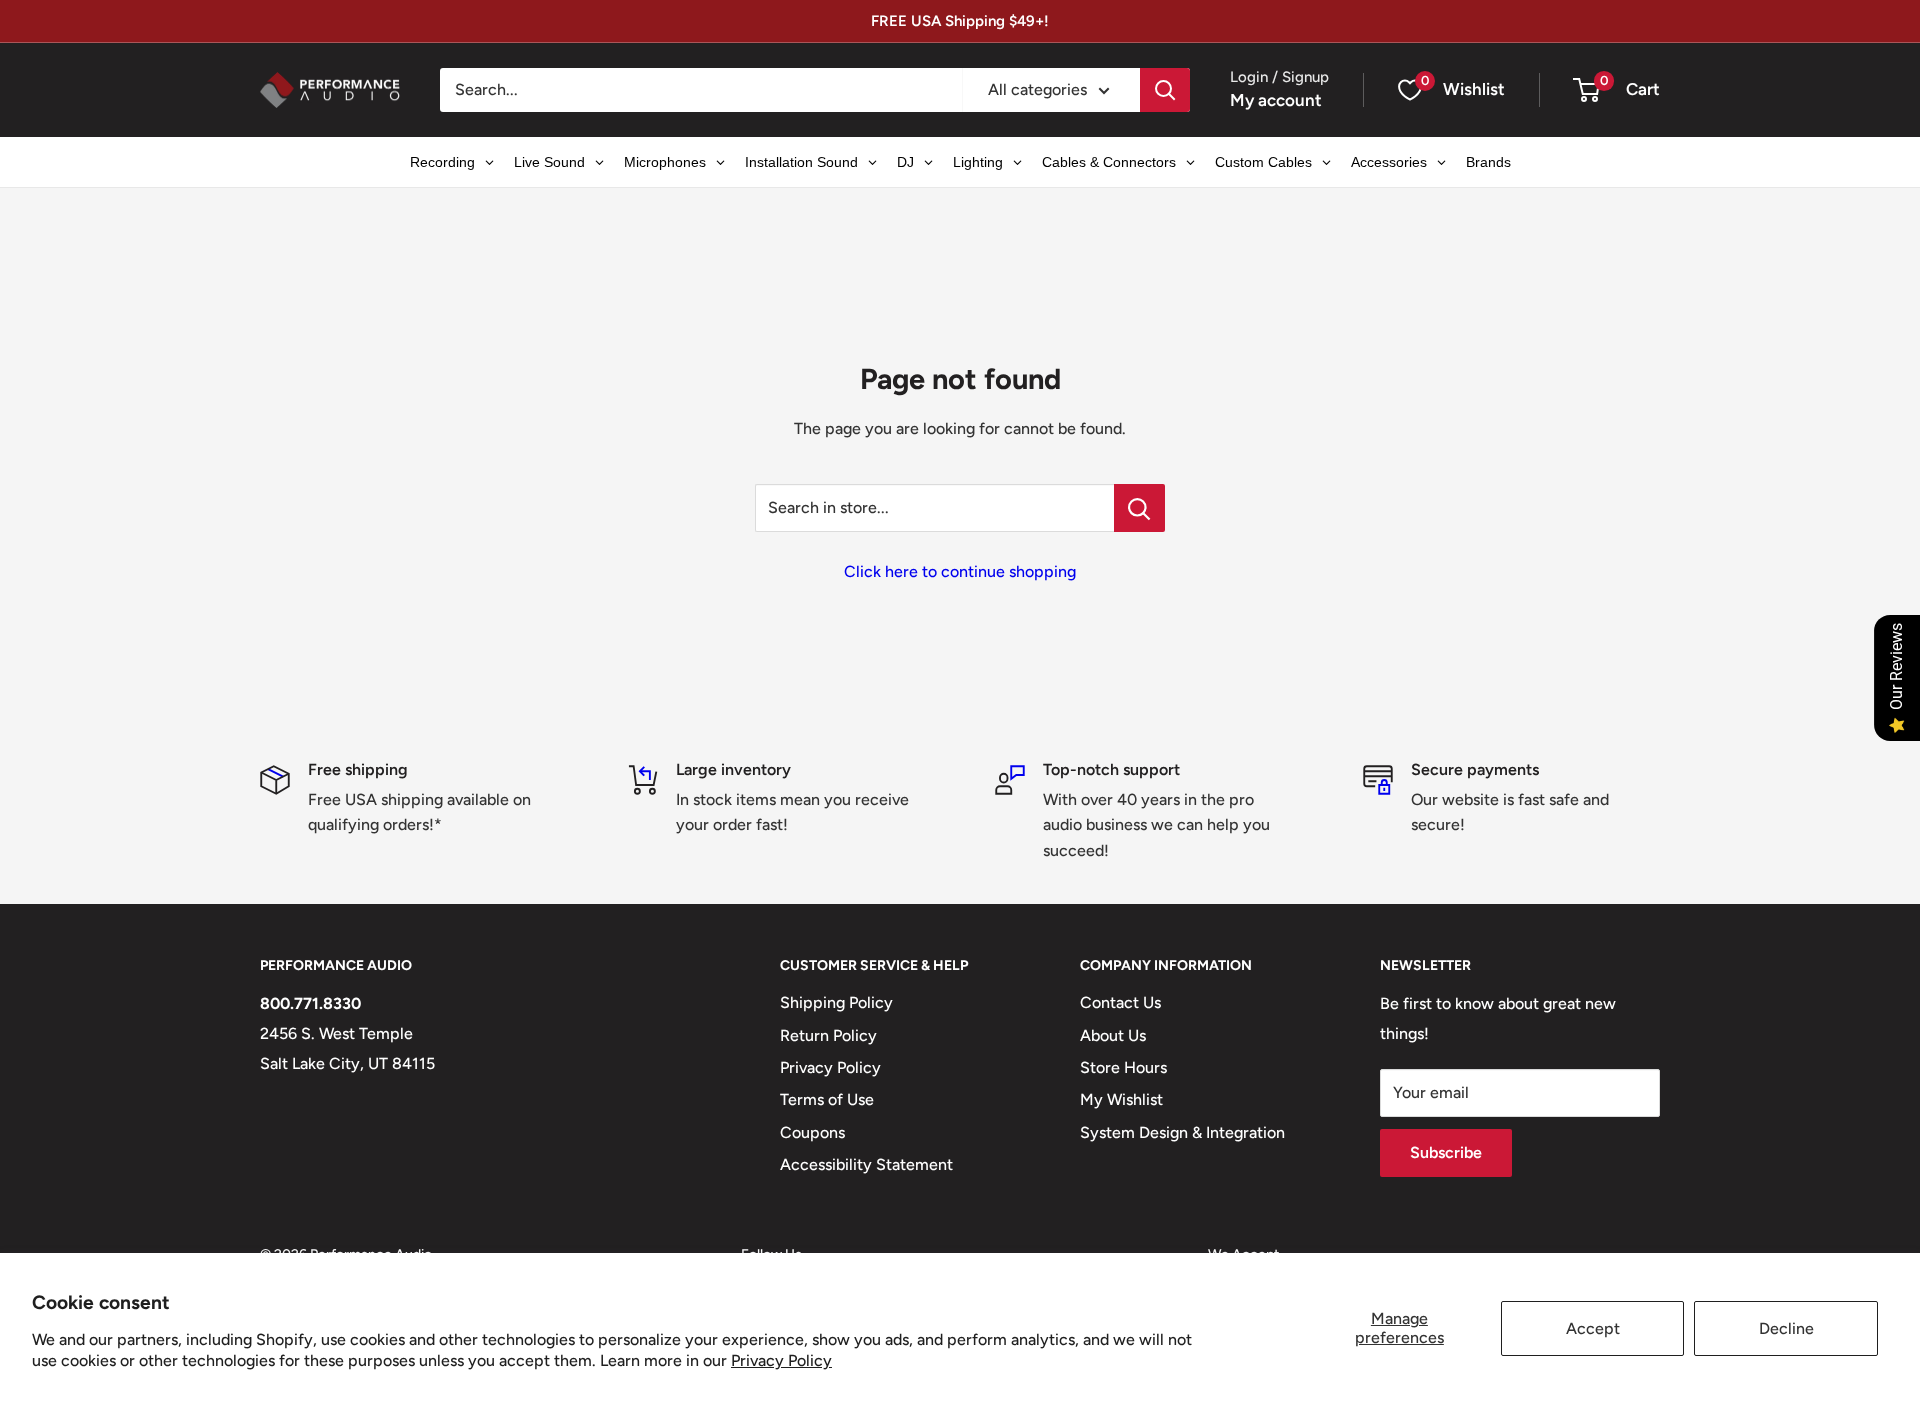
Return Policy (828, 1035)
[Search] (1165, 90)
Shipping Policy (836, 1002)
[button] (1586, 90)
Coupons (812, 1132)
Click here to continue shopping (960, 571)
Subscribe (1446, 1152)
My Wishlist (1121, 1099)
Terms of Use (827, 1099)
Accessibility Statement (866, 1164)
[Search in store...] (1139, 508)
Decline (1786, 1328)
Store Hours (1123, 1067)
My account (1276, 100)
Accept (1593, 1328)
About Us (1113, 1035)
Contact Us (1120, 1002)
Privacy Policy (781, 1360)
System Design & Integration (1182, 1132)
